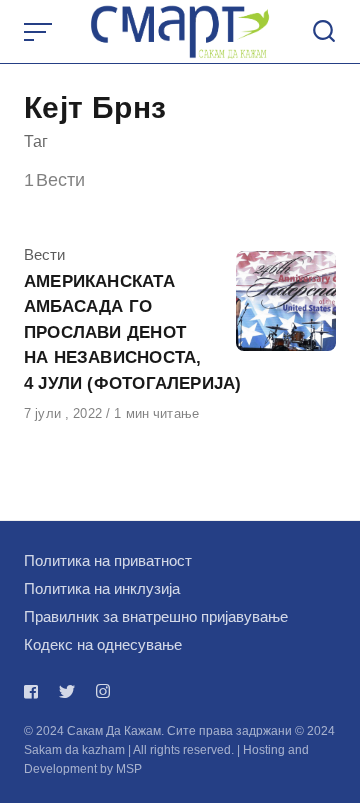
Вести (44, 254)
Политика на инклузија (102, 588)
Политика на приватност (108, 560)
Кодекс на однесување (103, 644)
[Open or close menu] (40, 32)
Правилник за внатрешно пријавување (156, 616)
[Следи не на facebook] (35, 691)
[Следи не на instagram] (103, 691)
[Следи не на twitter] (67, 691)
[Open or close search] (324, 32)
